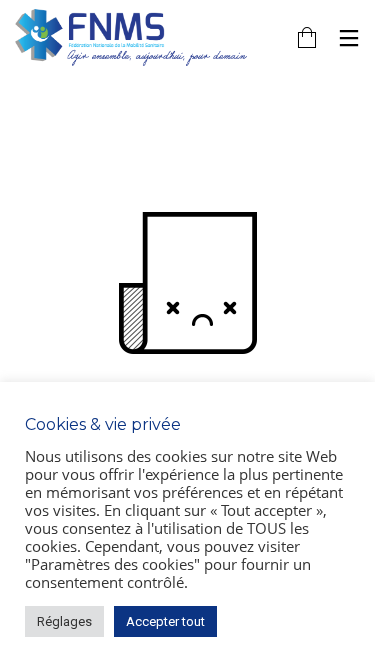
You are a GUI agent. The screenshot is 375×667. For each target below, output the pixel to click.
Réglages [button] (64, 621)
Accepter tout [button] (165, 621)
